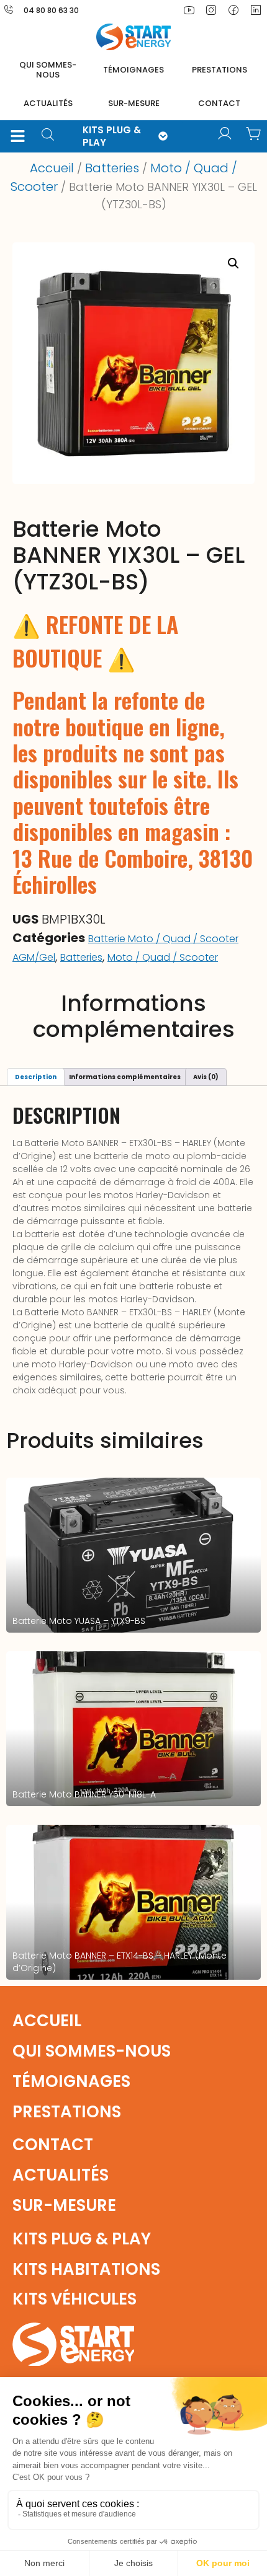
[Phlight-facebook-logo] (233, 10)
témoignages (133, 70)
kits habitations (86, 2269)
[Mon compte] (225, 134)
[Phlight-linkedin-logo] (256, 10)
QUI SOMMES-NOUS (48, 70)
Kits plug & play (82, 2239)
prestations (219, 70)
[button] (17, 136)
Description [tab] (36, 1077)
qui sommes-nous (92, 2051)
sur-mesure (134, 103)
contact (219, 103)
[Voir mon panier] (253, 134)
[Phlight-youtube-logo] (189, 10)
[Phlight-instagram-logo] (211, 10)
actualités (48, 103)
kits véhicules (75, 2299)
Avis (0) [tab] (206, 1077)
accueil (47, 2021)
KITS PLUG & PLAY (112, 136)
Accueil (52, 168)
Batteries (112, 168)
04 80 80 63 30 (51, 10)
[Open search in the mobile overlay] (52, 136)
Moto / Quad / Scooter (163, 957)
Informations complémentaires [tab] (125, 1077)
